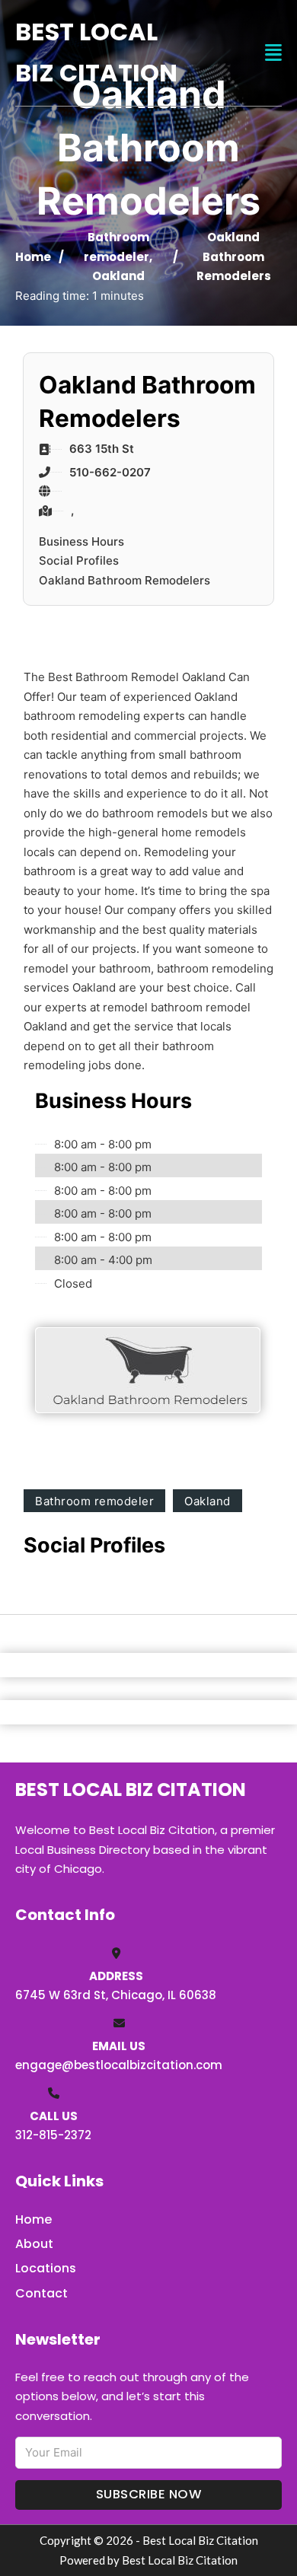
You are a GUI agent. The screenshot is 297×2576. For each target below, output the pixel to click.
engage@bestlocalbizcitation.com (119, 2065)
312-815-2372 (53, 2135)
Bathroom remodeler (94, 1501)
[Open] (273, 53)
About (34, 2244)
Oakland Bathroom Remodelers (125, 580)
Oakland (118, 276)
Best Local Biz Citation (96, 52)
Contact (42, 2293)
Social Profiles (79, 560)
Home (33, 257)
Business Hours (81, 541)
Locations (46, 2268)
